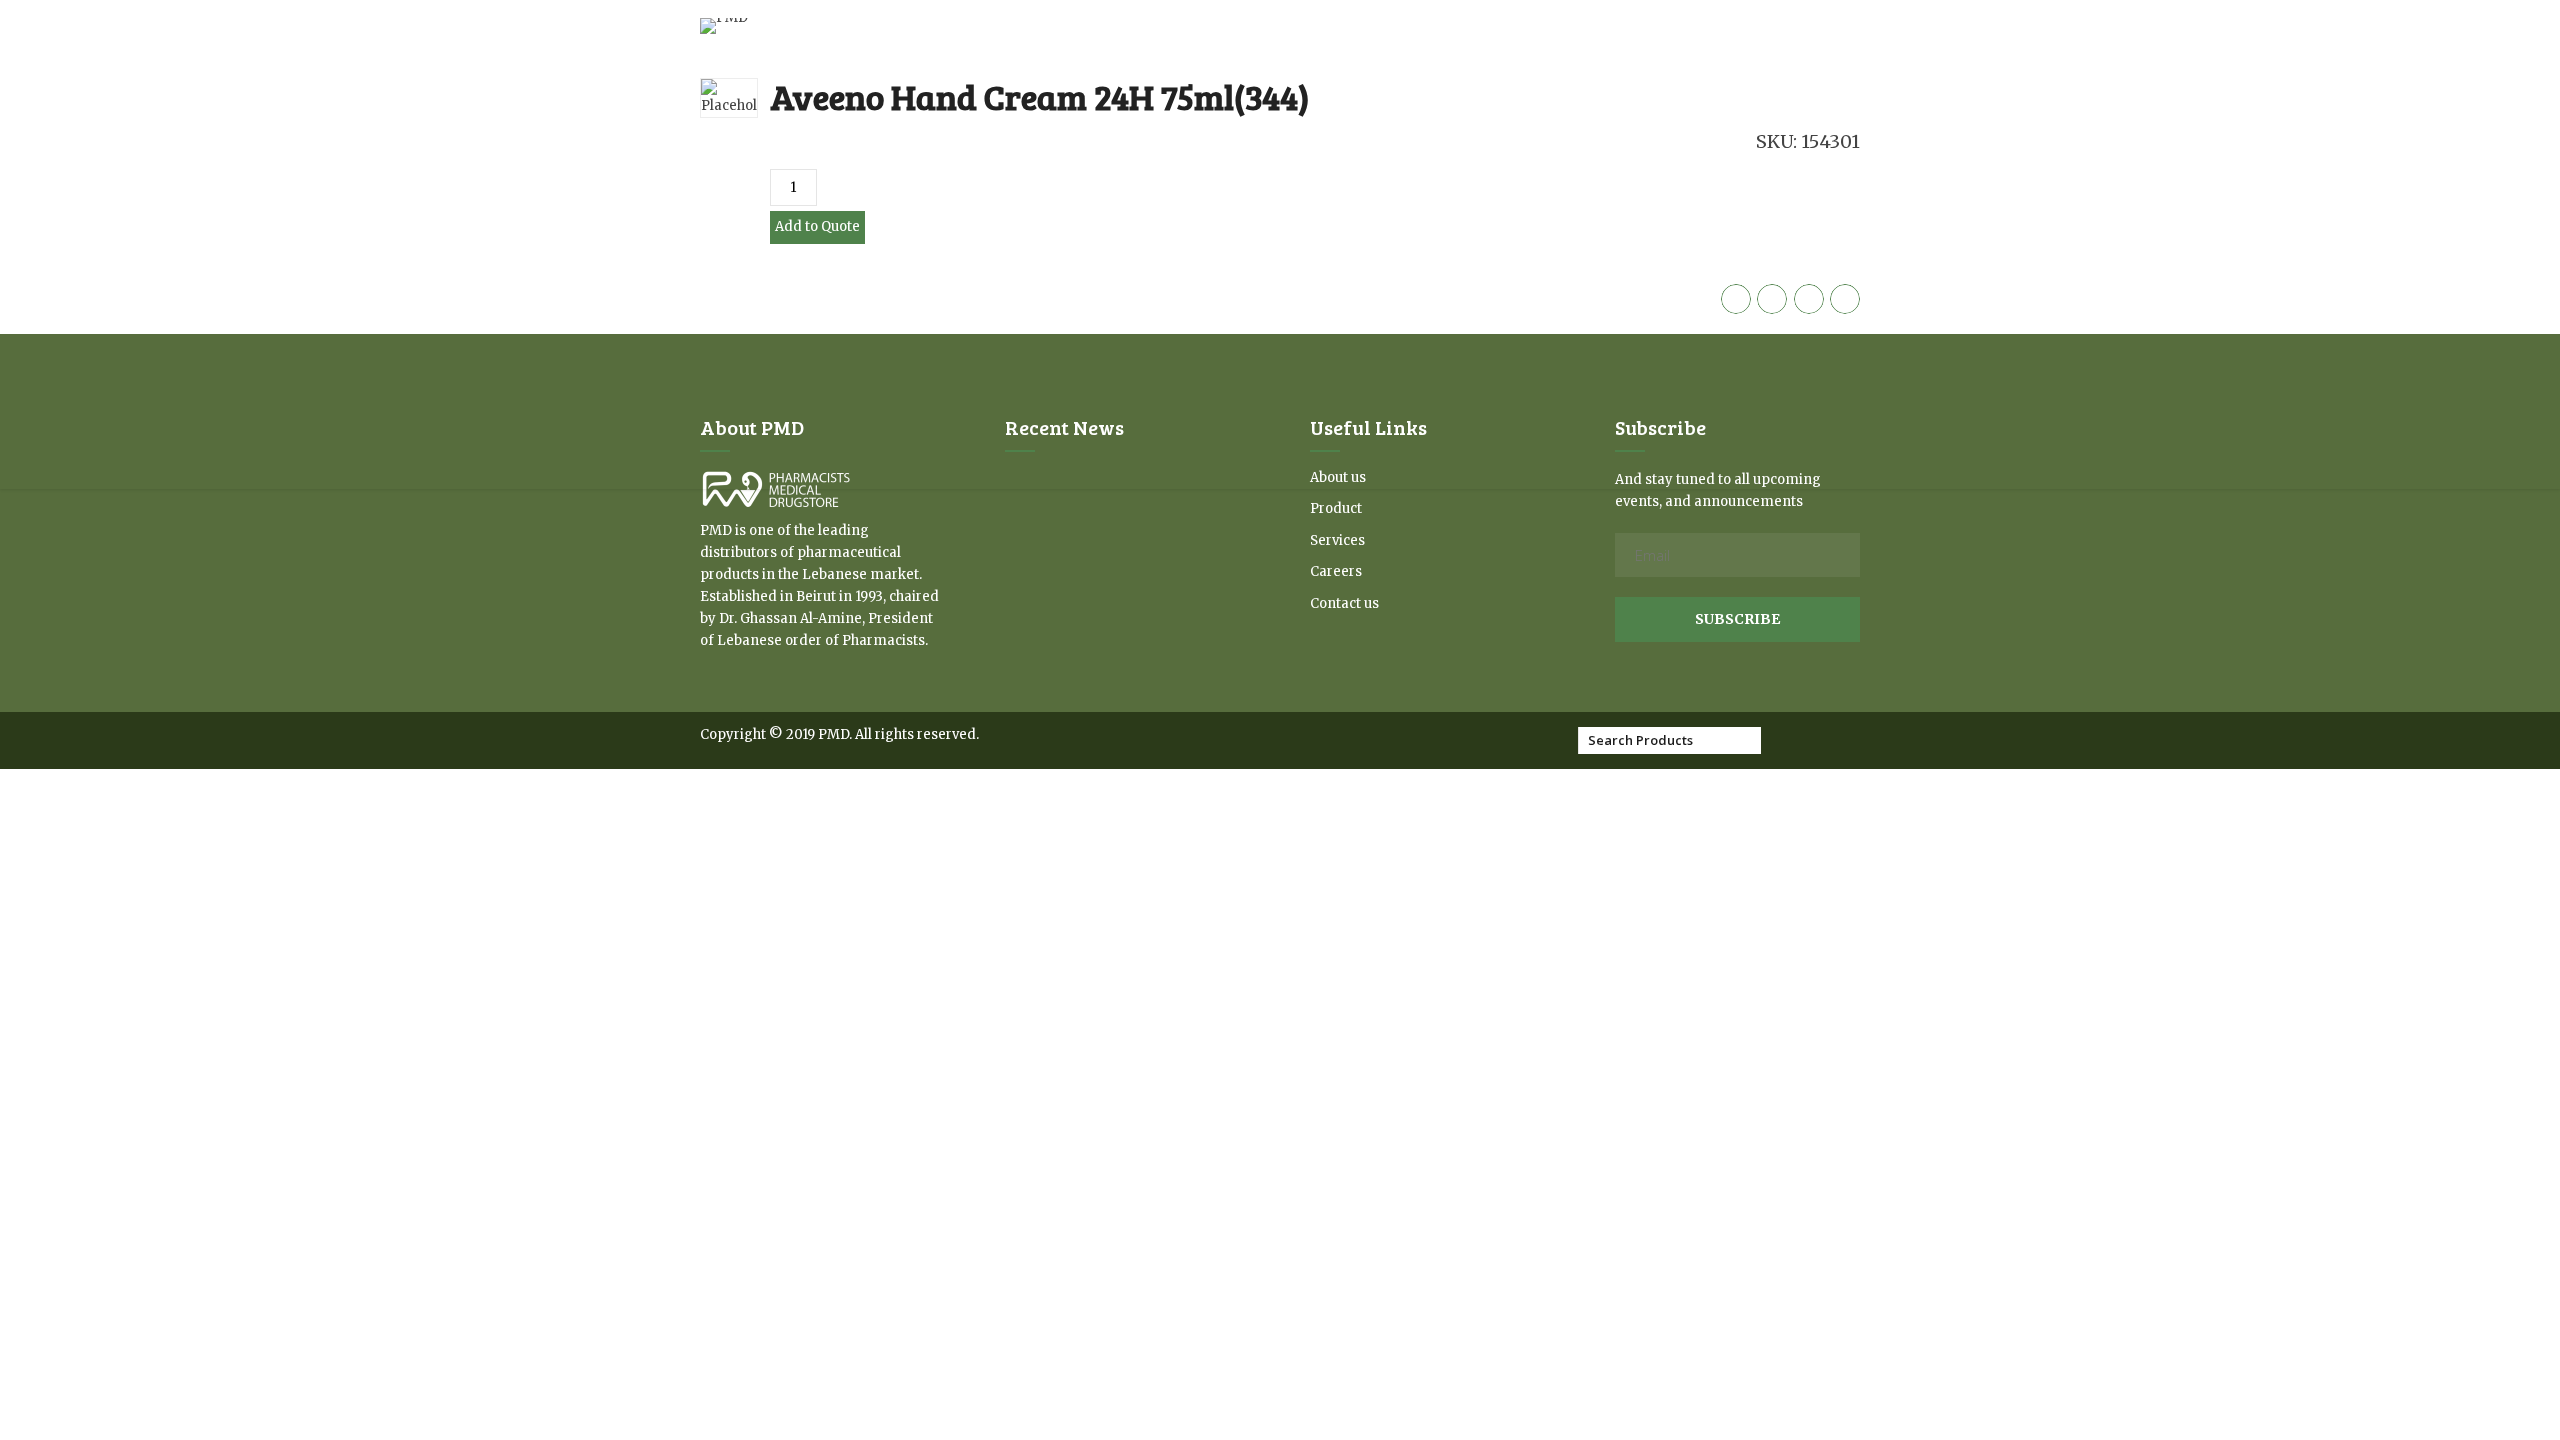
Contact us (1344, 603)
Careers (1336, 571)
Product (1336, 508)
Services (1337, 540)
